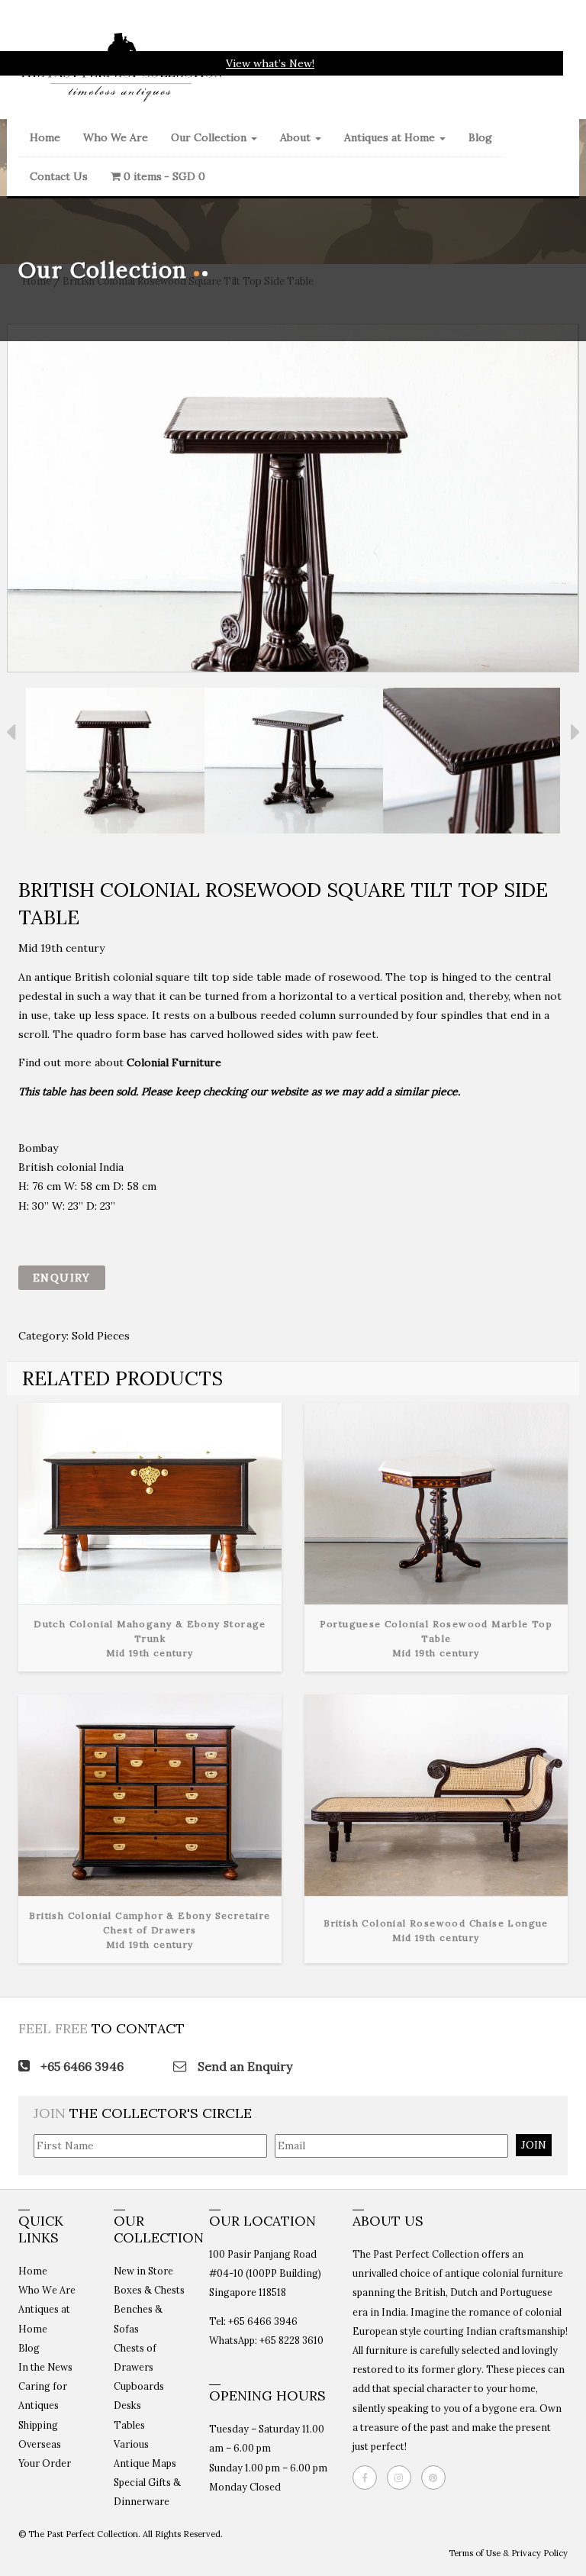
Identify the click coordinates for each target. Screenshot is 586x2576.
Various (131, 2444)
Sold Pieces (101, 1336)
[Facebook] (369, 2478)
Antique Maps (145, 2463)
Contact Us (59, 176)
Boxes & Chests (149, 2290)
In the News (45, 2367)
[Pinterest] (437, 2478)
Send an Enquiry (243, 2066)
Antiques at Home (391, 137)
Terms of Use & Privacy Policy (508, 2553)
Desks (127, 2405)
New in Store (143, 2271)
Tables (129, 2425)
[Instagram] (403, 2478)
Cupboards (139, 2386)
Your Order (45, 2463)
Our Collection (210, 137)
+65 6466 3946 (80, 2066)
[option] (115, 764)
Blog (480, 137)
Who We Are (116, 137)
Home (45, 137)
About (297, 137)
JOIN (534, 2145)
